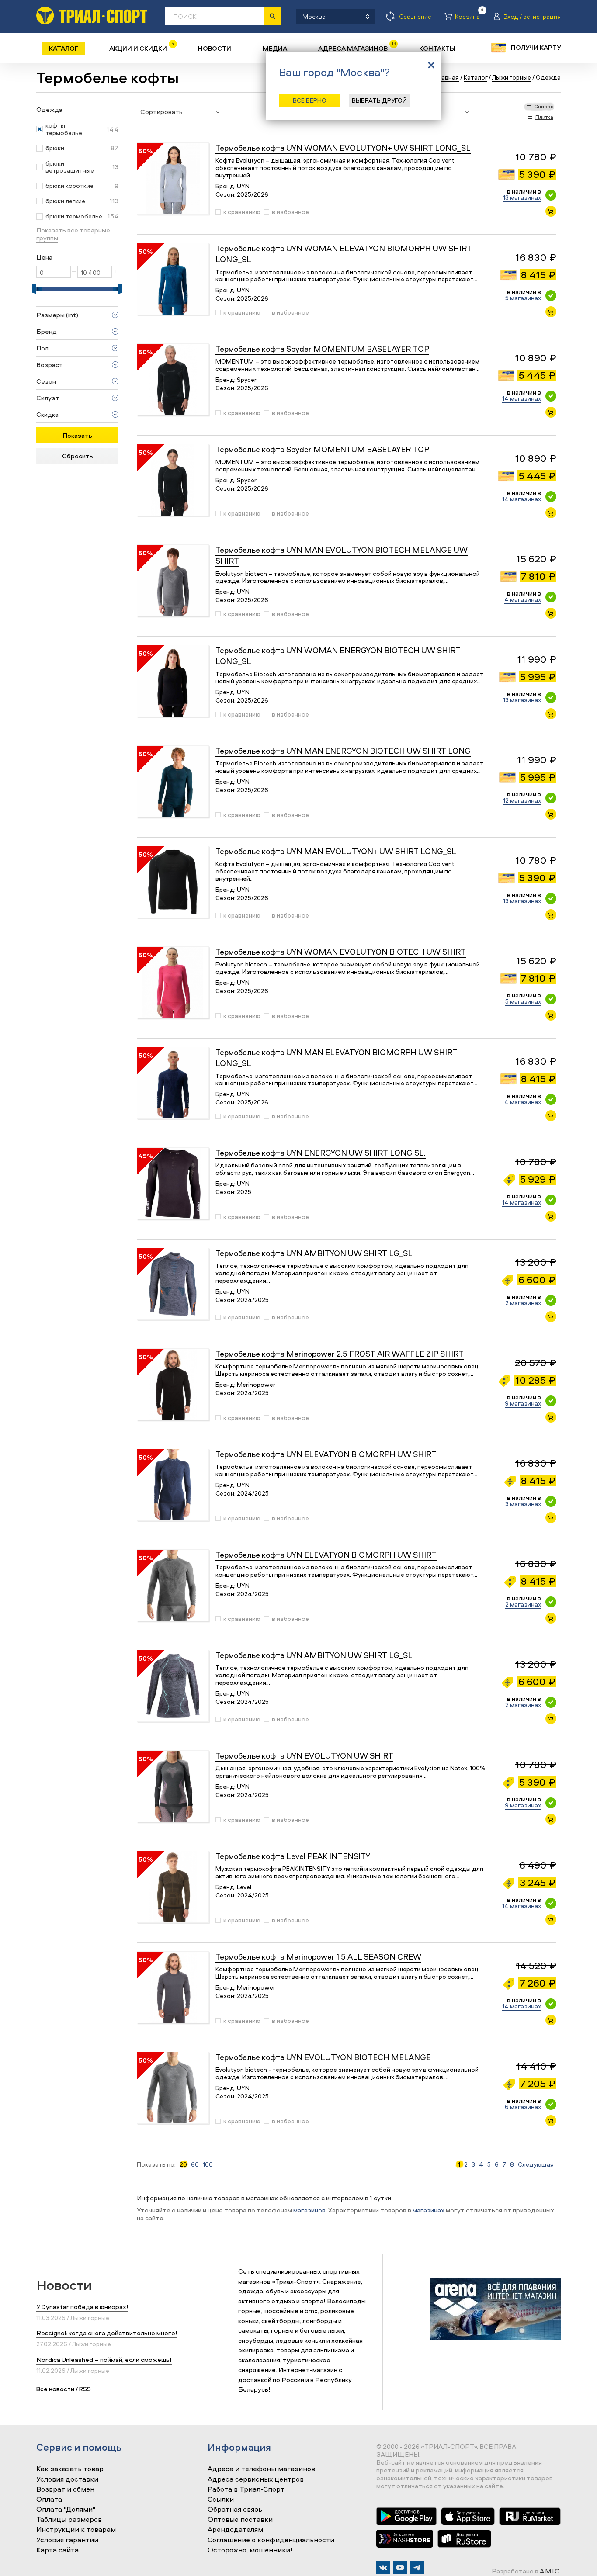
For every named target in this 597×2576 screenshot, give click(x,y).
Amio (550, 2571)
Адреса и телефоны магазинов (261, 2469)
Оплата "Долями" (66, 2510)
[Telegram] (417, 2567)
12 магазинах (522, 800)
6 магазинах (523, 2107)
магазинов (309, 2210)
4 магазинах (523, 599)
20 (183, 2164)
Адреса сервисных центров (256, 2479)
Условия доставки (67, 2479)
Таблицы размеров (69, 2520)
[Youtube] (400, 2567)
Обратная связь (235, 2510)
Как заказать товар (70, 2469)
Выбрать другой (379, 100)
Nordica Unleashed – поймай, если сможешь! (104, 2360)
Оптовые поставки (240, 2520)
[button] (180, 112)
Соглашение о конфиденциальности (271, 2540)
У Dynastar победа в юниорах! (82, 2307)
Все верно (310, 100)
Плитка (544, 117)
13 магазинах (522, 197)
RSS (85, 2389)
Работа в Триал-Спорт (246, 2489)
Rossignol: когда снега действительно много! (107, 2333)
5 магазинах (523, 298)
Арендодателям (235, 2530)
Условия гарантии (67, 2540)
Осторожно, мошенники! (250, 2550)
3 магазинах (523, 1504)
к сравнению (242, 212)
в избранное (290, 212)
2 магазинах (523, 1303)
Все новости (55, 2389)
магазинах (429, 2210)
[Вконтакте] (383, 2567)
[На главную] (92, 16)
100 (208, 2164)
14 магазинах (522, 398)
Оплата (49, 2500)
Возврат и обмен (65, 2489)
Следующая (536, 2164)
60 (195, 2164)
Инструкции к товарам (76, 2530)
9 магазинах (523, 1403)
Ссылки (221, 2500)
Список (544, 106)
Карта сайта (57, 2550)
